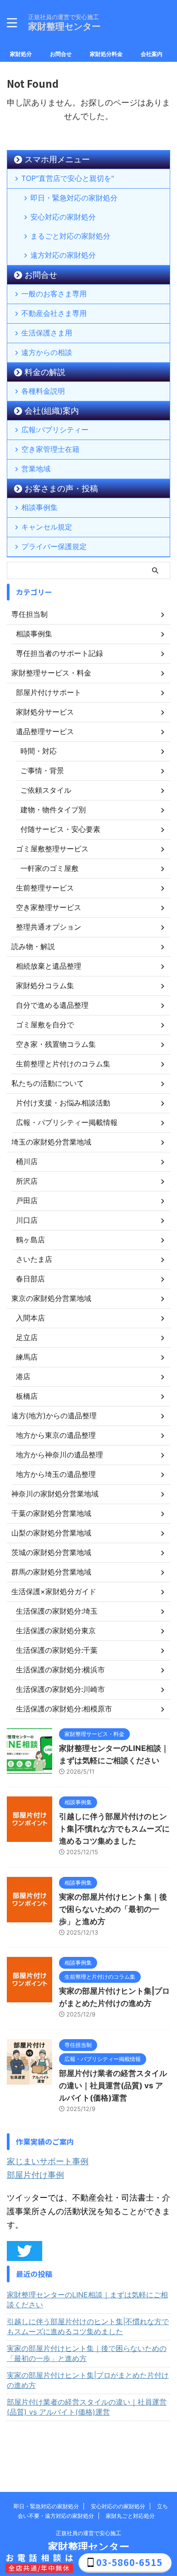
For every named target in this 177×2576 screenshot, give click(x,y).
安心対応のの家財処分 (118, 2506)
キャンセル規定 (47, 527)
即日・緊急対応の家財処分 (74, 198)
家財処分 (21, 54)
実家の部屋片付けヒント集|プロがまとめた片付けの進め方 (88, 2380)
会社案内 (152, 54)
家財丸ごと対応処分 (130, 2516)
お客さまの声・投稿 (61, 488)
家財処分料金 (106, 54)
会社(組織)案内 (52, 411)
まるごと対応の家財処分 (70, 236)
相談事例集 (39, 507)
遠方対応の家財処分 (63, 255)
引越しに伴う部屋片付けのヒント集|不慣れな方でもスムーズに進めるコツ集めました (114, 1829)
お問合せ (61, 54)
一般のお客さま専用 (54, 294)
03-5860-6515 (129, 2562)
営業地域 (36, 469)
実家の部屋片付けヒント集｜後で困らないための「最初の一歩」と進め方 (113, 1909)
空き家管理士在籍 (50, 449)
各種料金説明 (43, 391)
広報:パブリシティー (55, 430)
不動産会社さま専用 (54, 313)
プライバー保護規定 (54, 546)
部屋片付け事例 (35, 2175)
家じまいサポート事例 (48, 2161)
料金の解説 (45, 372)
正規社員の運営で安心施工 (88, 2533)
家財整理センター (64, 26)
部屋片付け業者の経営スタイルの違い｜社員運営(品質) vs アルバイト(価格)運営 (113, 2086)
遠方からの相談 (47, 352)
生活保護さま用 (47, 333)
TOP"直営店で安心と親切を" (68, 178)
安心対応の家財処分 (63, 217)
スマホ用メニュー (57, 159)
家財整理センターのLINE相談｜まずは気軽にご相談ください (87, 2300)
